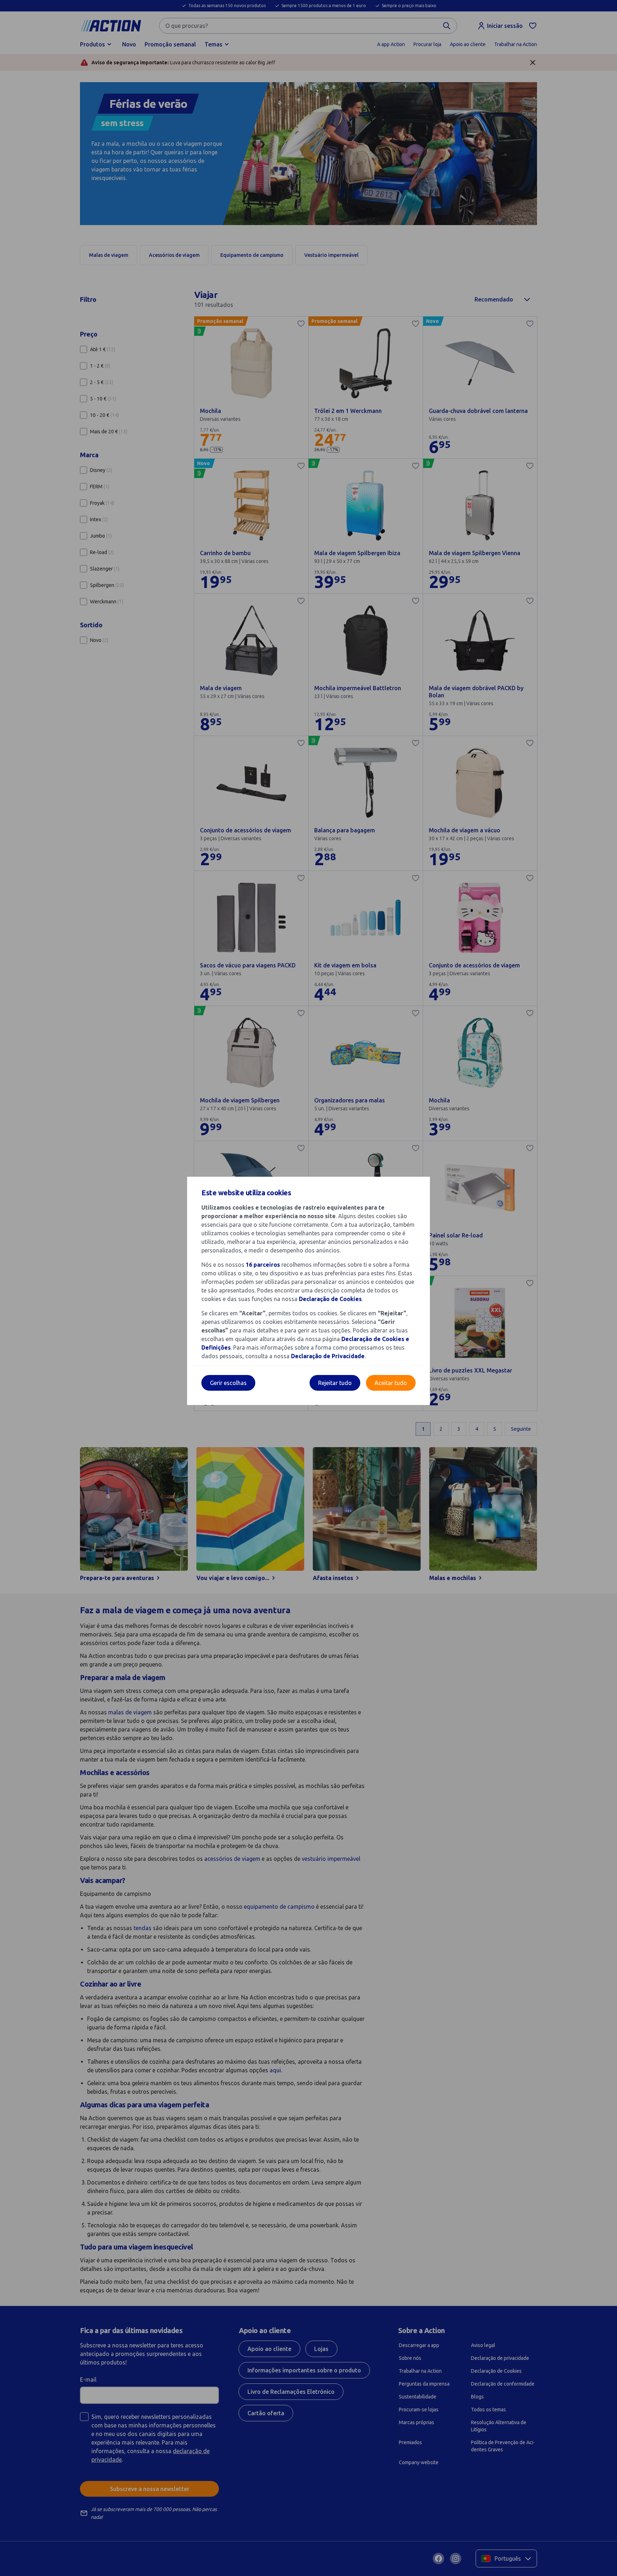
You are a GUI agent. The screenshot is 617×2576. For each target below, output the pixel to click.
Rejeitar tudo (335, 1383)
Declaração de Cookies (330, 1299)
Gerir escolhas (228, 1383)
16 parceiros (263, 1265)
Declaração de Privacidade (328, 1356)
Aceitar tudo (391, 1383)
